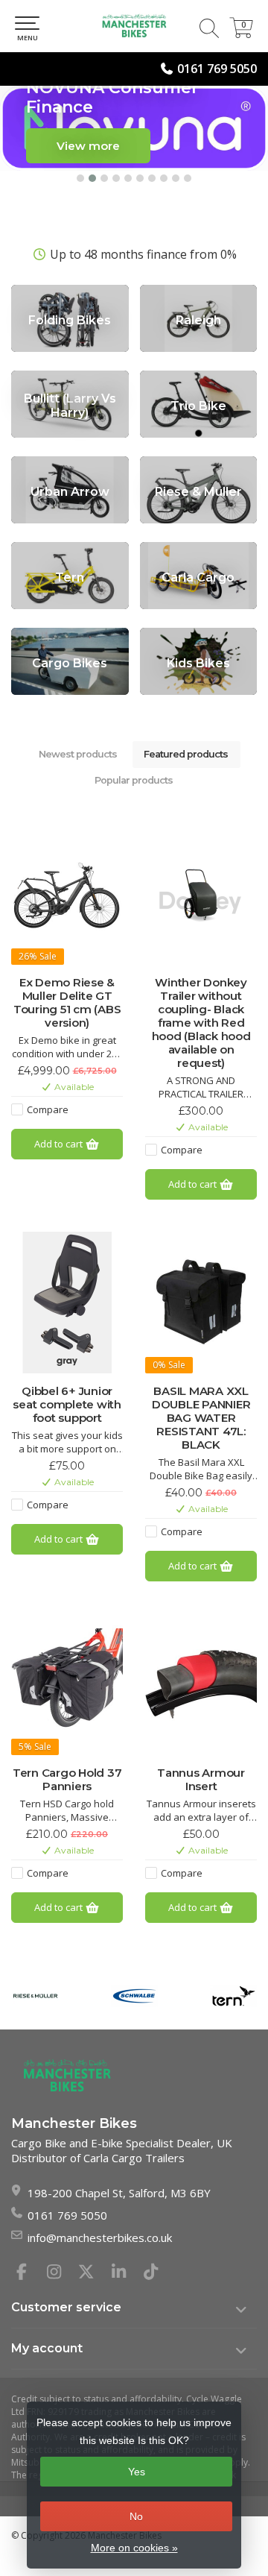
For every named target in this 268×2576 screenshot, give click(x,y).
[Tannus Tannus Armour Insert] (201, 1684)
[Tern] (233, 1996)
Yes (137, 2472)
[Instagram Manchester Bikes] (60, 2273)
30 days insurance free (143, 254)
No (136, 2516)
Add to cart (60, 1144)
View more (88, 146)
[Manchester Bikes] (134, 26)
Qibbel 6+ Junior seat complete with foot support (67, 1405)
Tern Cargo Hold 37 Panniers (67, 1780)
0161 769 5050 (217, 69)
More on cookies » (134, 2548)
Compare (48, 1109)
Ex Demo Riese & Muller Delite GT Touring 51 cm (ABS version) (67, 1003)
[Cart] (241, 34)
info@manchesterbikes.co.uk (100, 2238)
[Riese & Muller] (35, 1996)
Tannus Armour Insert (201, 1780)
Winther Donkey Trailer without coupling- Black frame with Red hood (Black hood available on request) (201, 1023)
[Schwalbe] (134, 1996)
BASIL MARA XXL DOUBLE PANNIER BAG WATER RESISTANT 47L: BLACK (201, 1418)
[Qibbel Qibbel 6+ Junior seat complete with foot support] (67, 1303)
